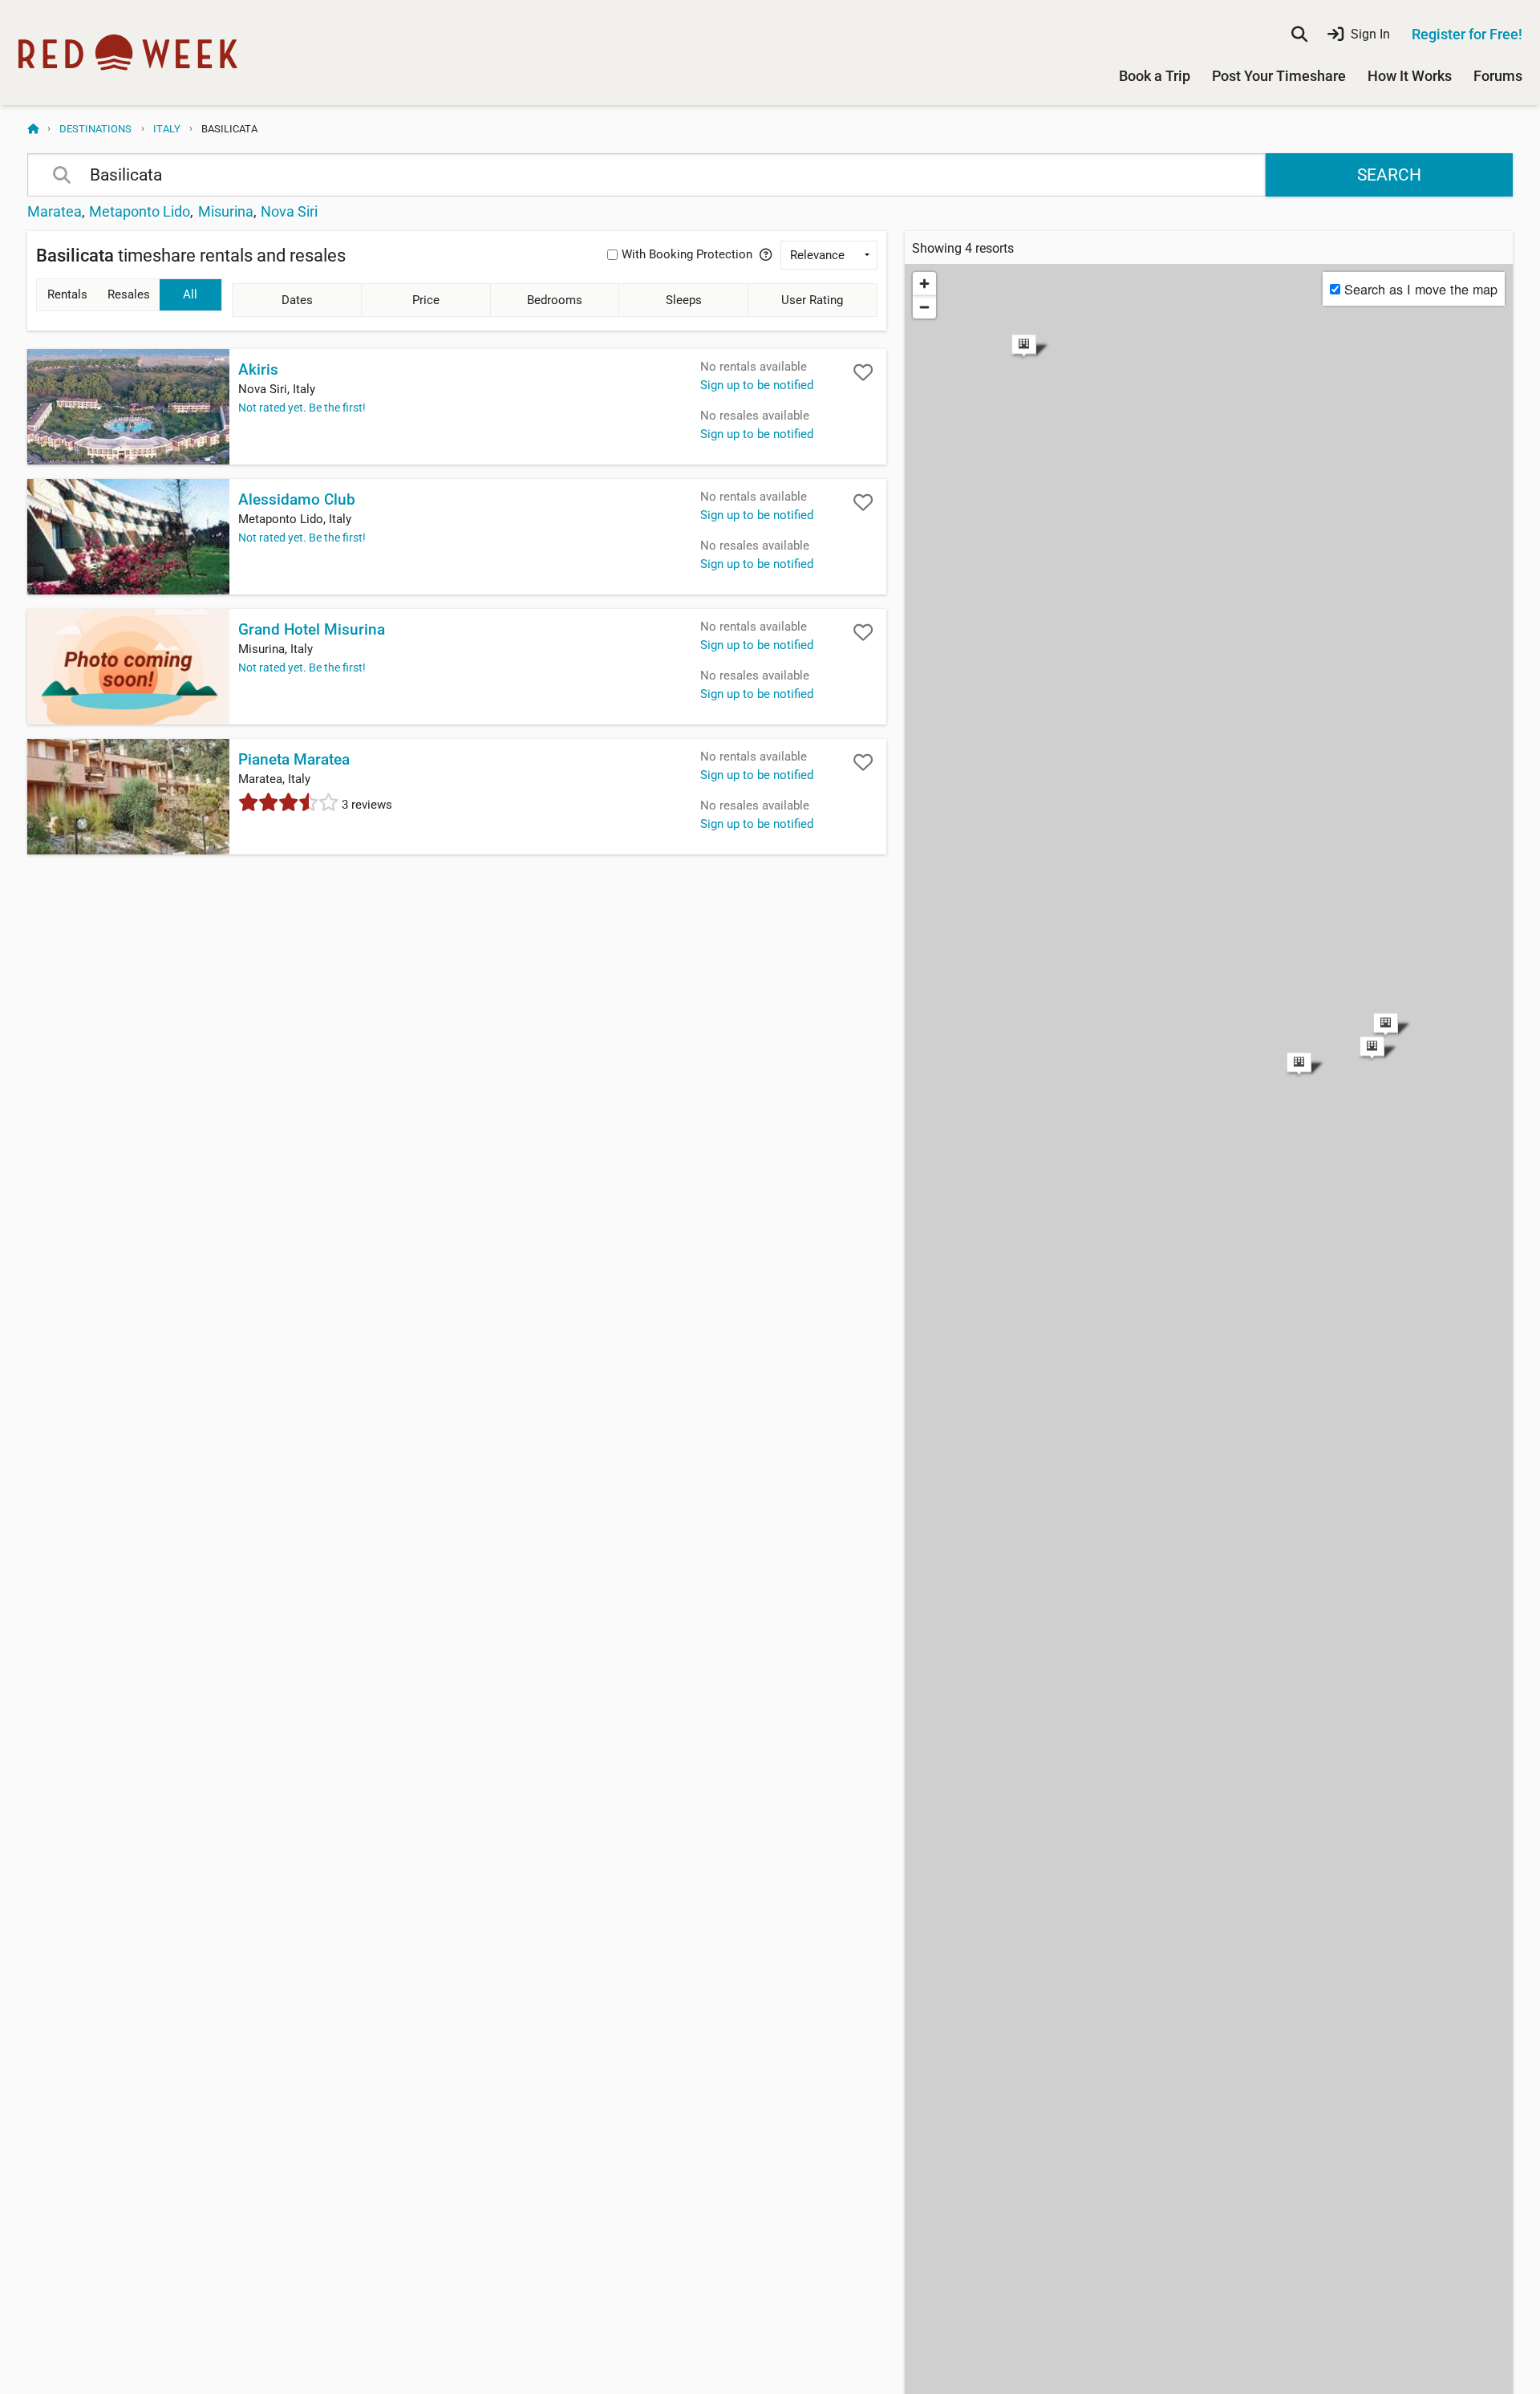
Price (426, 300)
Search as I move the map (1421, 289)
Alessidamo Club (297, 500)
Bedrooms (555, 300)
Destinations (95, 129)
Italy (167, 129)
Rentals (67, 294)
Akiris (258, 370)
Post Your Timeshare (1279, 76)
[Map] (1209, 679)
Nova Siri (289, 211)
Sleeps (684, 300)
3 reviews (365, 805)
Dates (297, 300)
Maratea (55, 211)
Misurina (226, 211)
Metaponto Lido (140, 211)
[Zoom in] (924, 284)
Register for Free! (1467, 34)
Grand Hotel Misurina (312, 630)
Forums (1498, 76)
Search (1389, 175)
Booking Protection (687, 254)
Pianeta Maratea (294, 760)
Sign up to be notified (757, 385)
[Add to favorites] (863, 372)
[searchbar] (1299, 34)
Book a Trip (1155, 76)
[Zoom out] (924, 307)
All (190, 294)
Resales (129, 294)
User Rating (812, 300)
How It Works (1410, 76)
